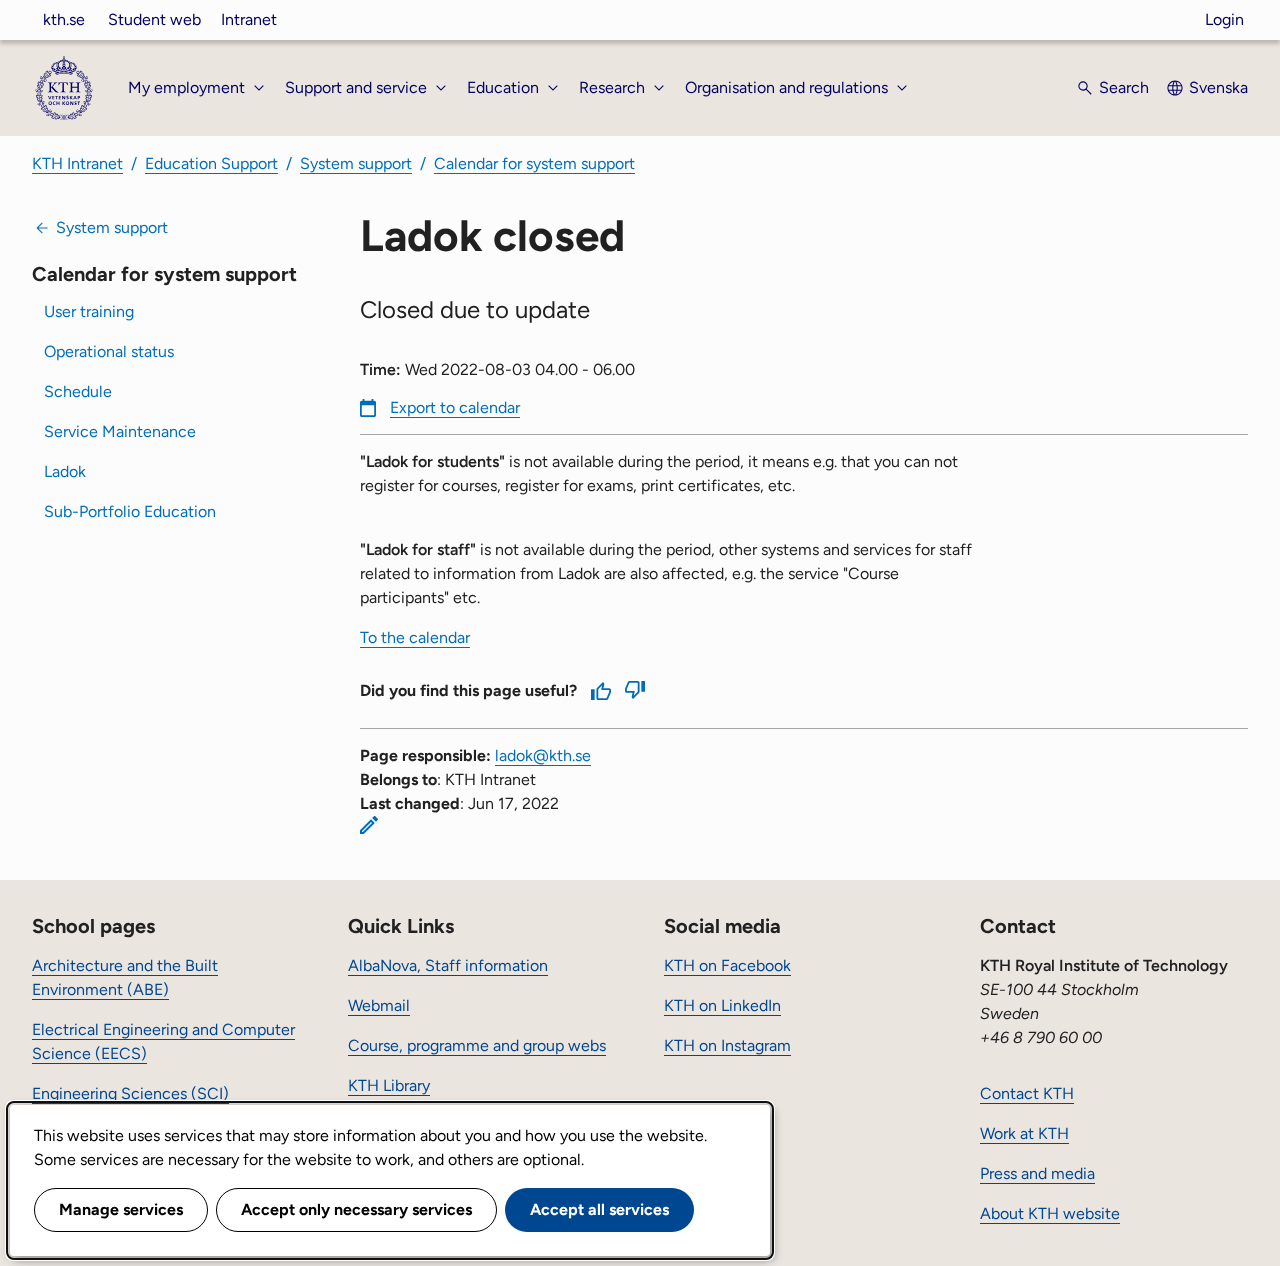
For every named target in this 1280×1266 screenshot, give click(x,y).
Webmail (379, 1005)
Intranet (249, 19)
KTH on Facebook (727, 965)
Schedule (78, 391)
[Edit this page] (369, 825)
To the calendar (415, 637)
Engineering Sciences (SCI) (130, 1093)
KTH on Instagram (727, 1045)
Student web (154, 19)
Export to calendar (455, 407)
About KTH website (1050, 1213)
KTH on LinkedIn (722, 1005)
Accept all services (599, 1209)
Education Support (211, 163)
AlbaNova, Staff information (448, 965)
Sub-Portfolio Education (130, 511)
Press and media (1037, 1173)
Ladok (65, 471)
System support (356, 163)
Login (1224, 19)
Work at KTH (1024, 1133)
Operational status (109, 351)
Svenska (1218, 87)
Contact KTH (1027, 1093)
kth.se (64, 19)
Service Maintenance (120, 431)
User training (89, 311)
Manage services (121, 1209)
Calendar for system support (534, 163)
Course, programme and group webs (477, 1045)
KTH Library (389, 1085)
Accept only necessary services (356, 1209)
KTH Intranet (77, 163)
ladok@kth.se (543, 755)
